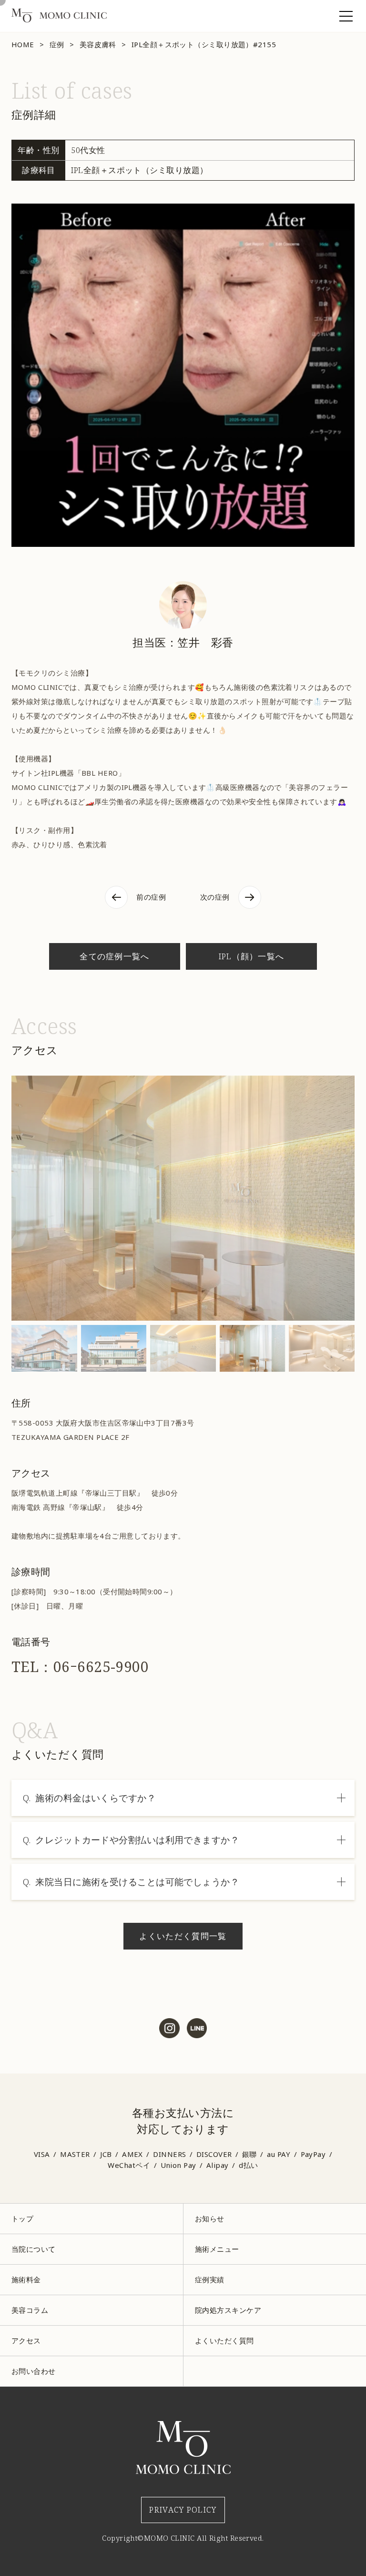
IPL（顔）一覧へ (252, 956)
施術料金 (26, 2279)
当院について (34, 2249)
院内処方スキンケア (228, 2310)
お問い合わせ (34, 2371)
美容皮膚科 (98, 44)
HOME (23, 44)
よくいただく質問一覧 (183, 1936)
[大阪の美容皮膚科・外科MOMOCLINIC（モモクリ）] (59, 20)
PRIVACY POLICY (183, 2509)
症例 (57, 44)
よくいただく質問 (224, 2340)
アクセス (26, 2340)
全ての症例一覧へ (115, 956)
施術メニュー (217, 2249)
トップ (22, 2218)
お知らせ (210, 2218)
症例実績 (210, 2279)
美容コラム (30, 2310)
